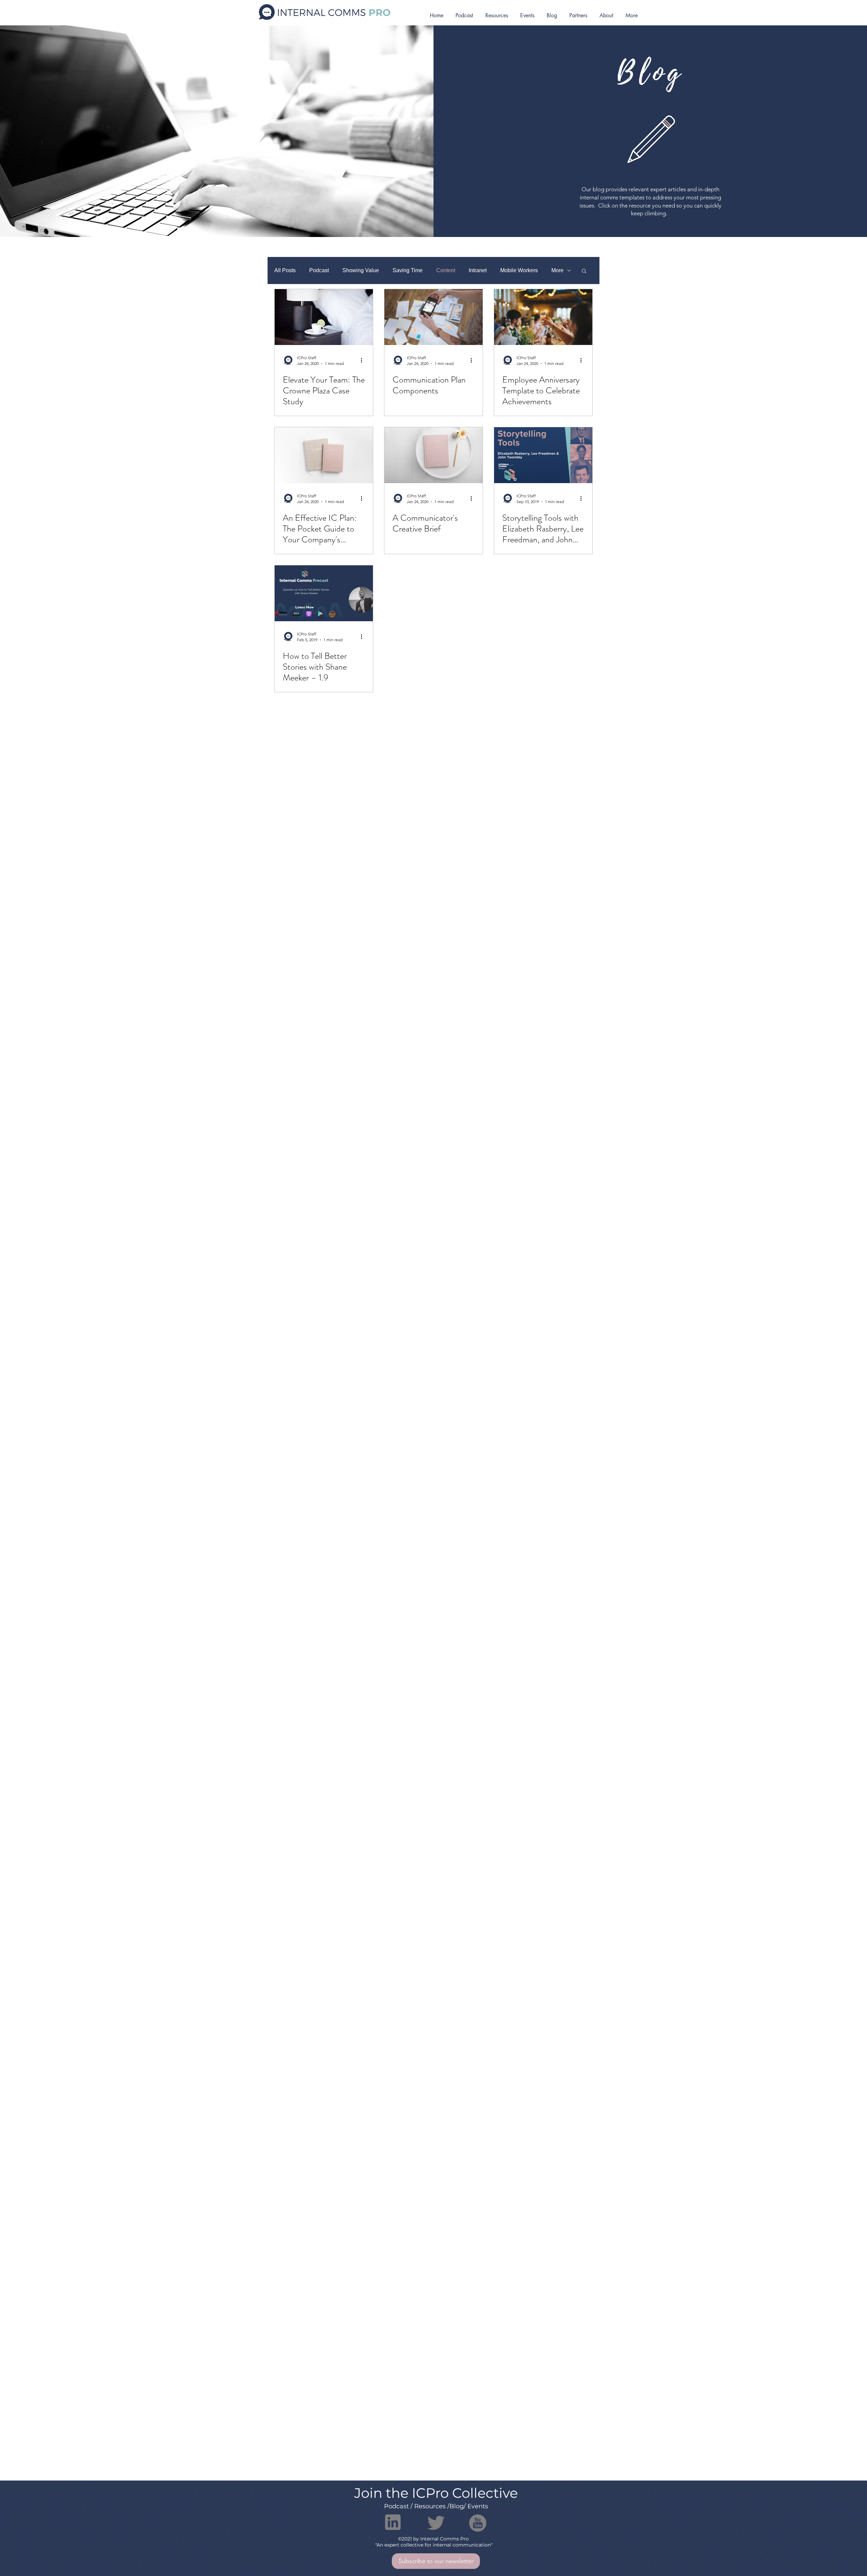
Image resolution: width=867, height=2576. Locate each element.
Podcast (319, 270)
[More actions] (364, 360)
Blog (457, 2506)
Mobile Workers (519, 270)
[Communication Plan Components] (433, 317)
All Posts (285, 270)
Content (446, 270)
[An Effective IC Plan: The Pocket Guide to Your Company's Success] (324, 455)
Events (478, 2506)
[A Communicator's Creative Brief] (433, 455)
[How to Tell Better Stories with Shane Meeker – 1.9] (324, 593)
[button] (584, 271)
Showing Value (361, 270)
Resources (430, 2506)
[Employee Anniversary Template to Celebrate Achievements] (543, 317)
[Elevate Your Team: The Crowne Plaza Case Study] (324, 317)
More (557, 270)
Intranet (478, 270)
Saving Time (408, 270)
